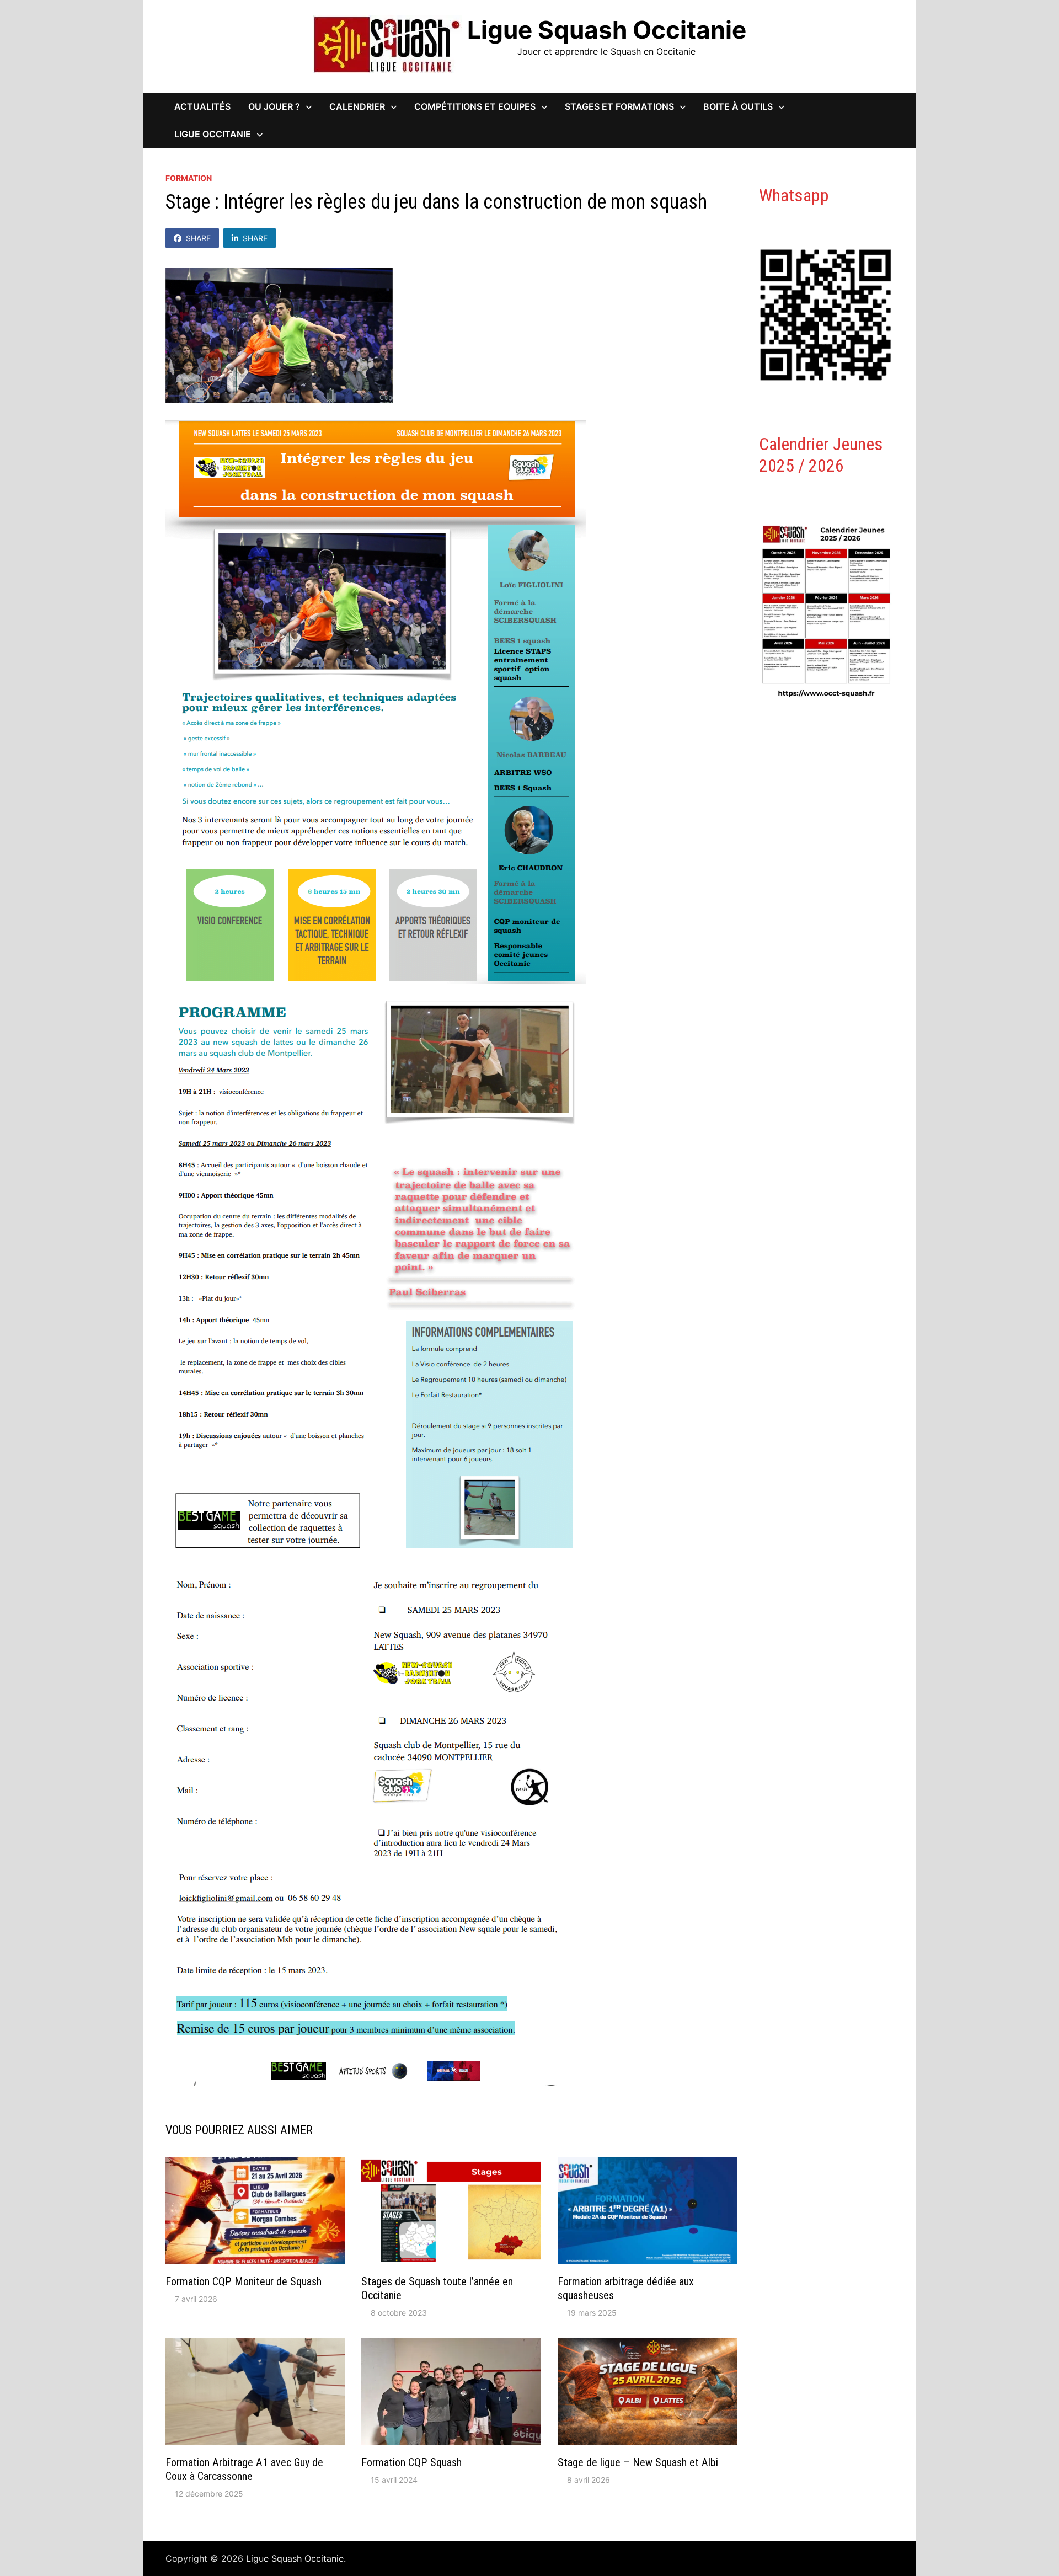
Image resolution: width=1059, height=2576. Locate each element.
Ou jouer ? (274, 106)
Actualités (202, 106)
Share (198, 238)
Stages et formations (619, 106)
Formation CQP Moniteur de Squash (244, 2281)
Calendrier (357, 106)
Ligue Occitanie (213, 134)
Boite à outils (738, 106)
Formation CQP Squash (411, 2462)
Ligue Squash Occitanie (607, 30)
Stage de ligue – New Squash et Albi (638, 2462)
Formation (189, 178)
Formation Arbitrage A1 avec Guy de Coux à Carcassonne (244, 2469)
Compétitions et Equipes (475, 106)
